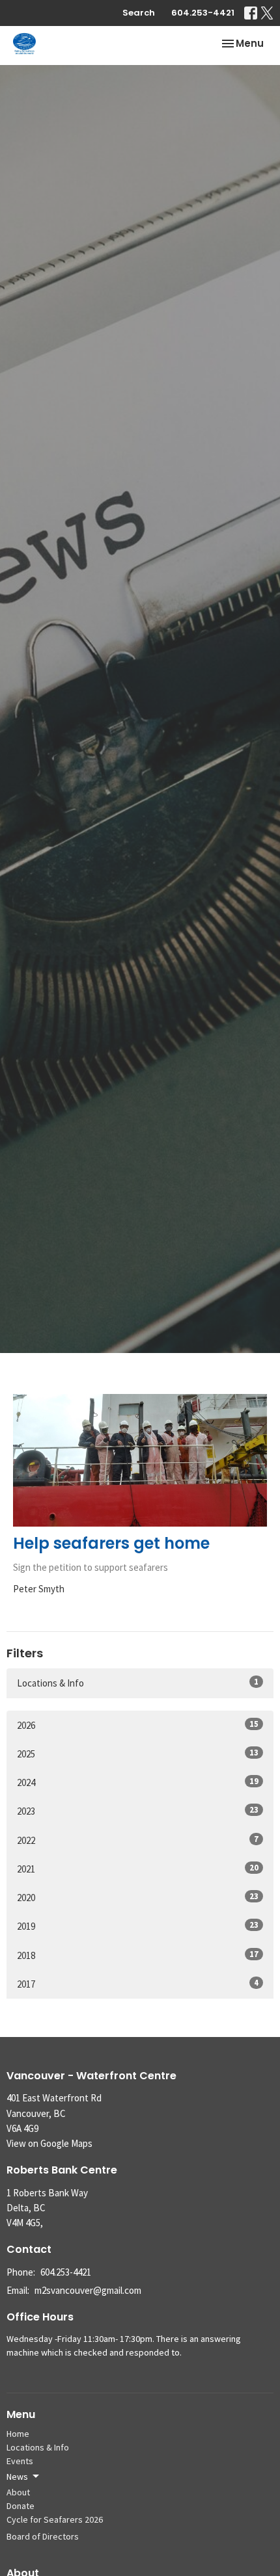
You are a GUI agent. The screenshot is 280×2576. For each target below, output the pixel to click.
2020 (138, 1897)
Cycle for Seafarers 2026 (55, 2519)
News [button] (17, 2477)
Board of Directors (43, 2536)
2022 (138, 1840)
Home (18, 2434)
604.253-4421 (203, 13)
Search (139, 13)
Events (20, 2461)
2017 (138, 1984)
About (18, 2492)
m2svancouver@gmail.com (88, 2290)
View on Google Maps (49, 2143)
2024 (138, 1782)
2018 (138, 1955)
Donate (21, 2506)
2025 (138, 1754)
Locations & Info (138, 1683)
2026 (138, 1725)
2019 (138, 1926)
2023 (138, 1811)
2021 (138, 1869)
